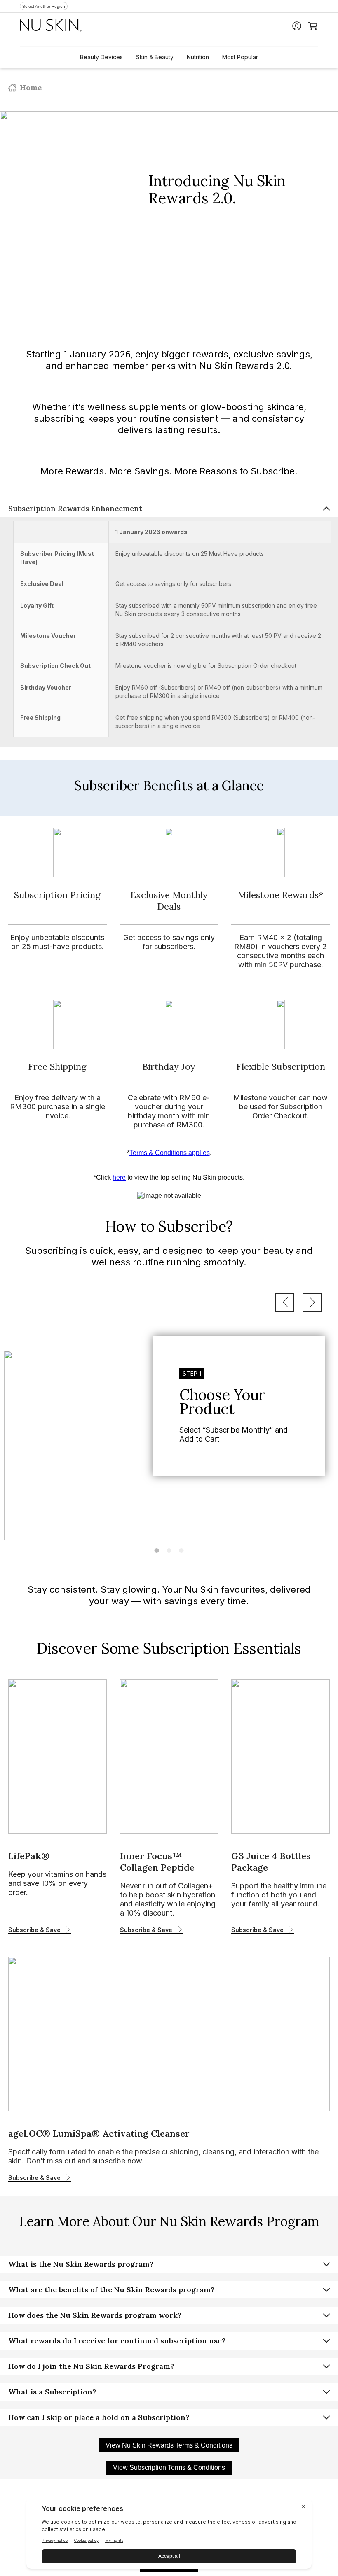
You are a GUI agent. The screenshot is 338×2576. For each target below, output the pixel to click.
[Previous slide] (285, 1302)
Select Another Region (44, 6)
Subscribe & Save (34, 1930)
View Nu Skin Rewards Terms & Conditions (169, 2445)
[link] (169, 1433)
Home (31, 87)
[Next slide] (312, 1302)
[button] (169, 509)
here (119, 1177)
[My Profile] (297, 26)
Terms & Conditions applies (170, 1153)
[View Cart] (313, 26)
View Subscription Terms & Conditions (169, 2467)
